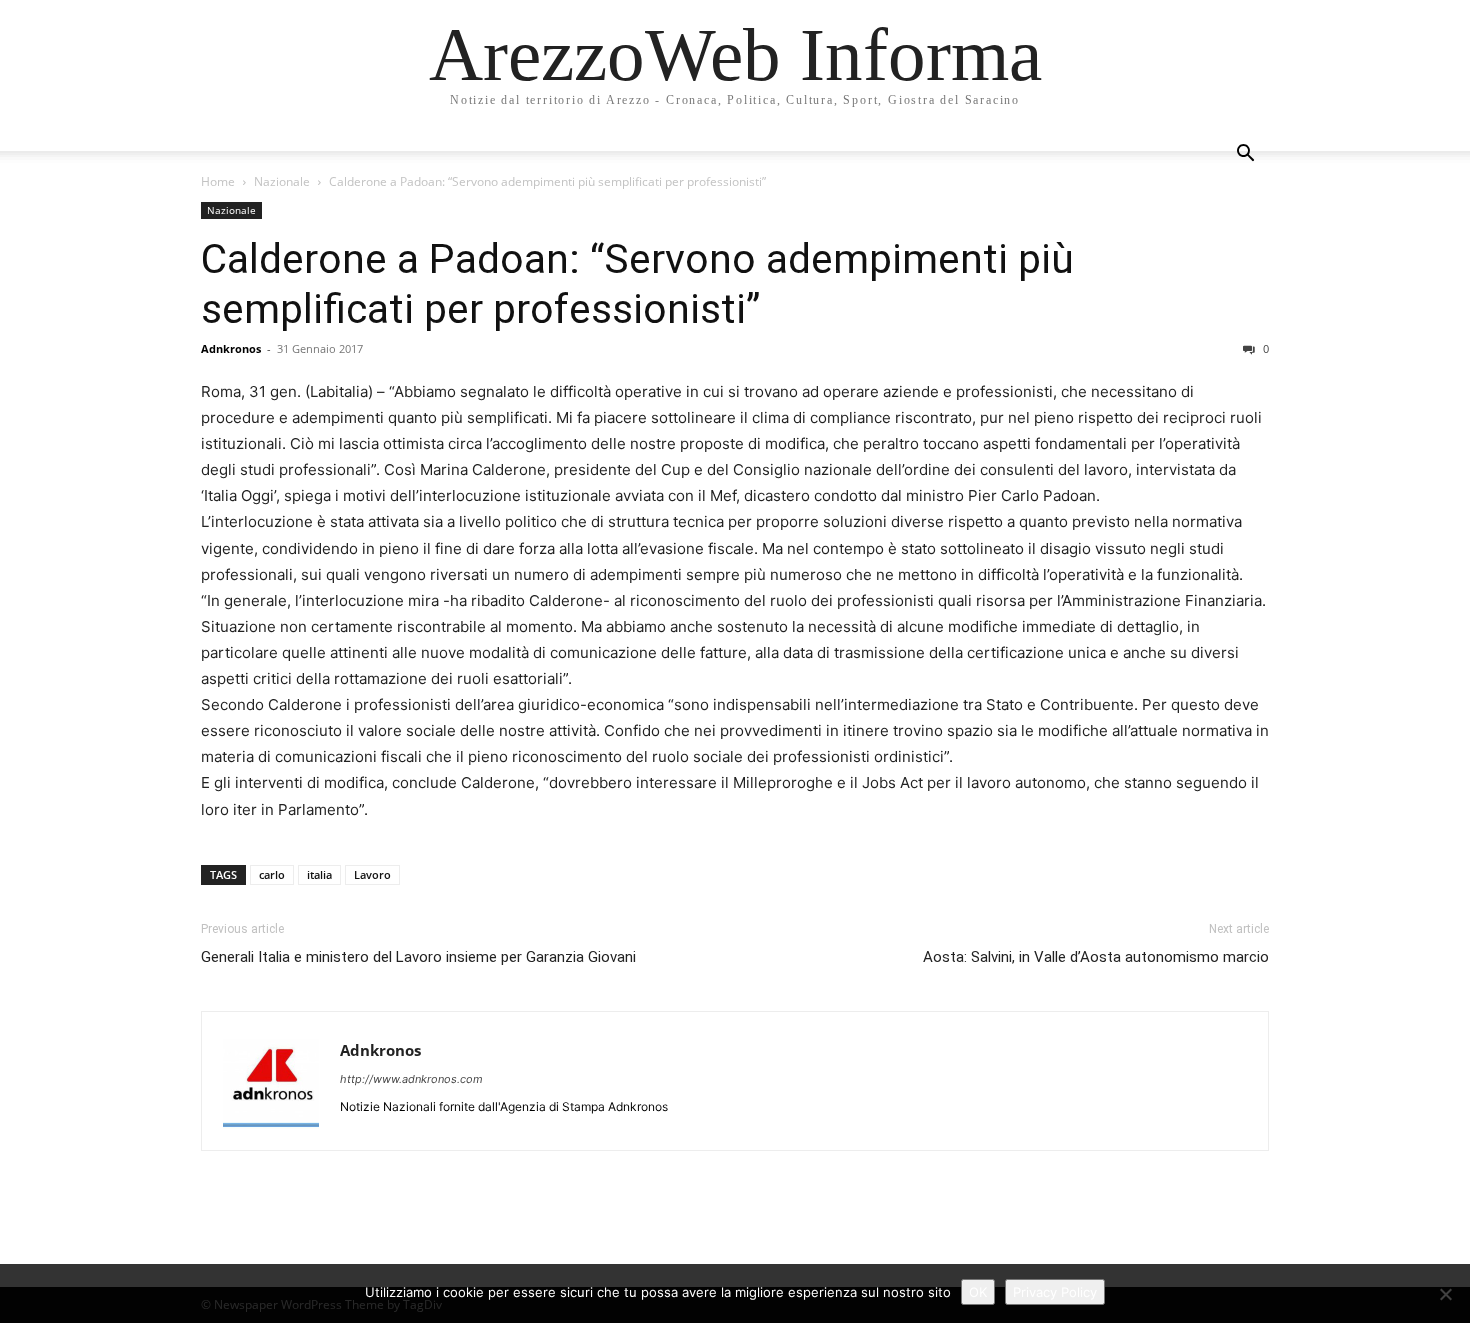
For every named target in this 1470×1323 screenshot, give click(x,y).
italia (319, 874)
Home (218, 181)
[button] (1245, 155)
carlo (272, 874)
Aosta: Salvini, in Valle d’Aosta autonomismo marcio (1096, 957)
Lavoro (372, 874)
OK (978, 1292)
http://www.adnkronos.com (411, 1079)
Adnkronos (231, 348)
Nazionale (282, 181)
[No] (1445, 1294)
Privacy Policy (1055, 1292)
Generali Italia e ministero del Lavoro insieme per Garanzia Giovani (418, 957)
